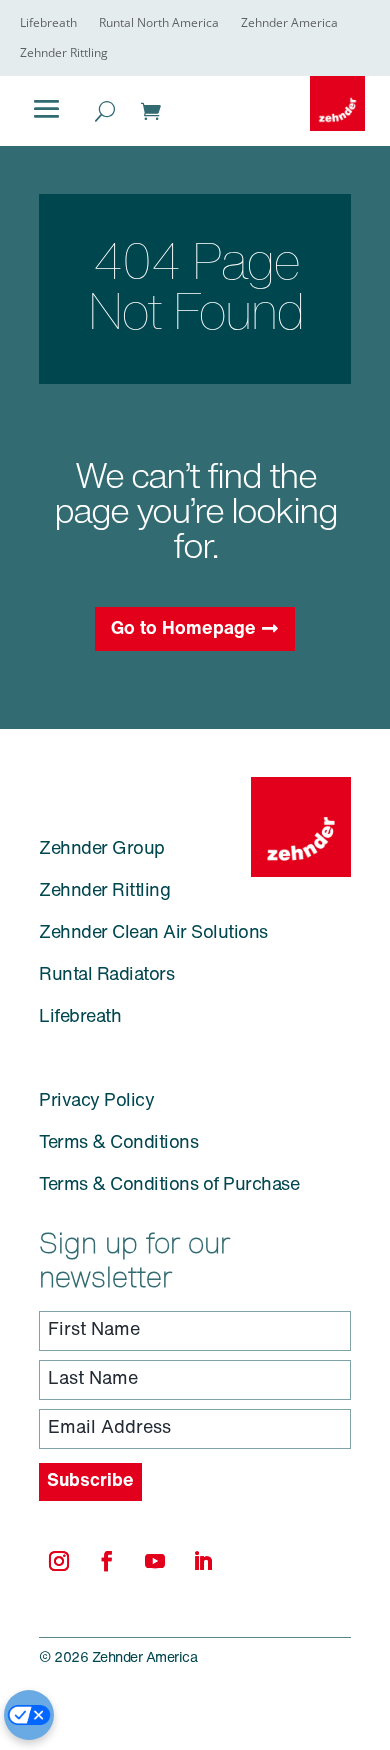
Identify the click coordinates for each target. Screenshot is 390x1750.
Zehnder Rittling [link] (64, 53)
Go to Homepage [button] (183, 630)
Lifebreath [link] (48, 23)
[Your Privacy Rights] (29, 1715)
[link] (337, 103)
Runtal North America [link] (159, 23)
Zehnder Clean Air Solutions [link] (153, 934)
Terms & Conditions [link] (118, 1144)
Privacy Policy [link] (96, 1102)
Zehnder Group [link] (102, 850)
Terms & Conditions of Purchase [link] (169, 1186)
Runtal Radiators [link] (106, 976)
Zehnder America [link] (289, 23)
